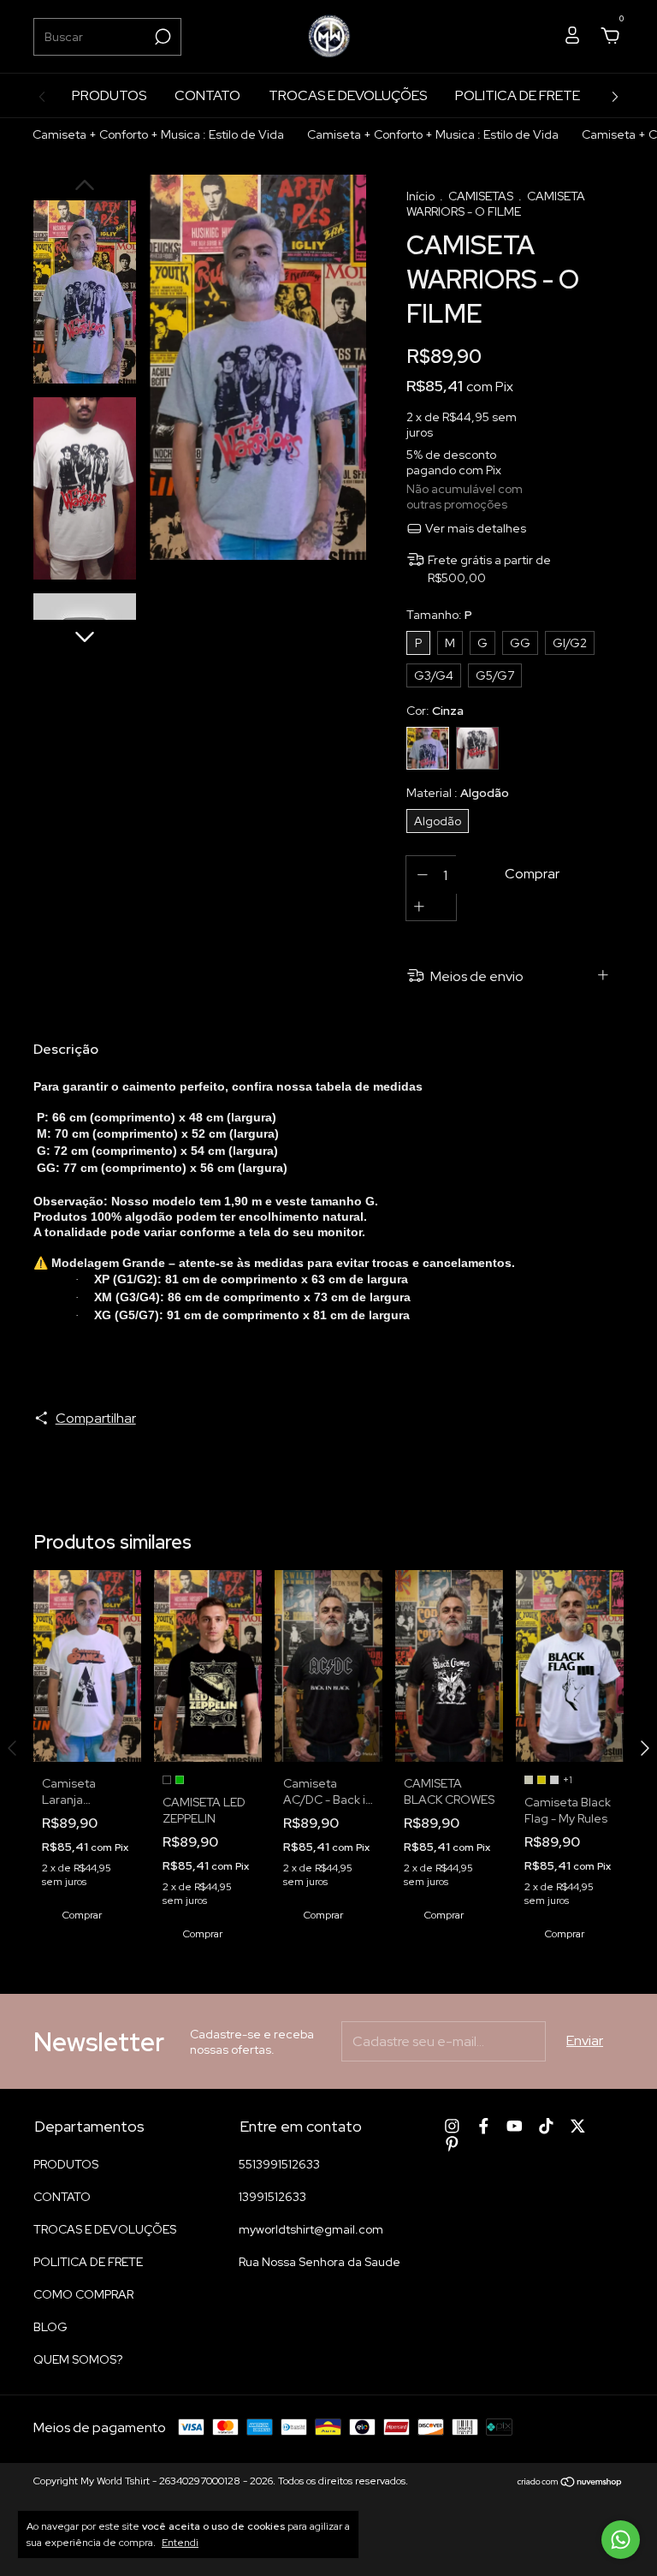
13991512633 (272, 2197)
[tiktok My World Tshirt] (546, 2126)
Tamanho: (439, 615)
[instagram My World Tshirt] (452, 2126)
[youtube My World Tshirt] (515, 2126)
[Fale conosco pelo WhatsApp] (621, 2540)
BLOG (50, 2327)
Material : (458, 793)
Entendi (180, 2543)
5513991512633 (279, 2164)
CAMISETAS (482, 196)
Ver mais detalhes (474, 528)
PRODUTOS (109, 95)
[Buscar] (161, 37)
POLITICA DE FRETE (518, 95)
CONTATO (207, 95)
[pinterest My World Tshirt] (452, 2144)
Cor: (435, 711)
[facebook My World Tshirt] (484, 2126)
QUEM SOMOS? (78, 2359)
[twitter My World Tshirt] (578, 2126)
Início (420, 196)
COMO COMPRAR (83, 2294)
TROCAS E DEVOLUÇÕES (348, 95)
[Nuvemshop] (570, 2483)
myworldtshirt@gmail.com (311, 2229)
